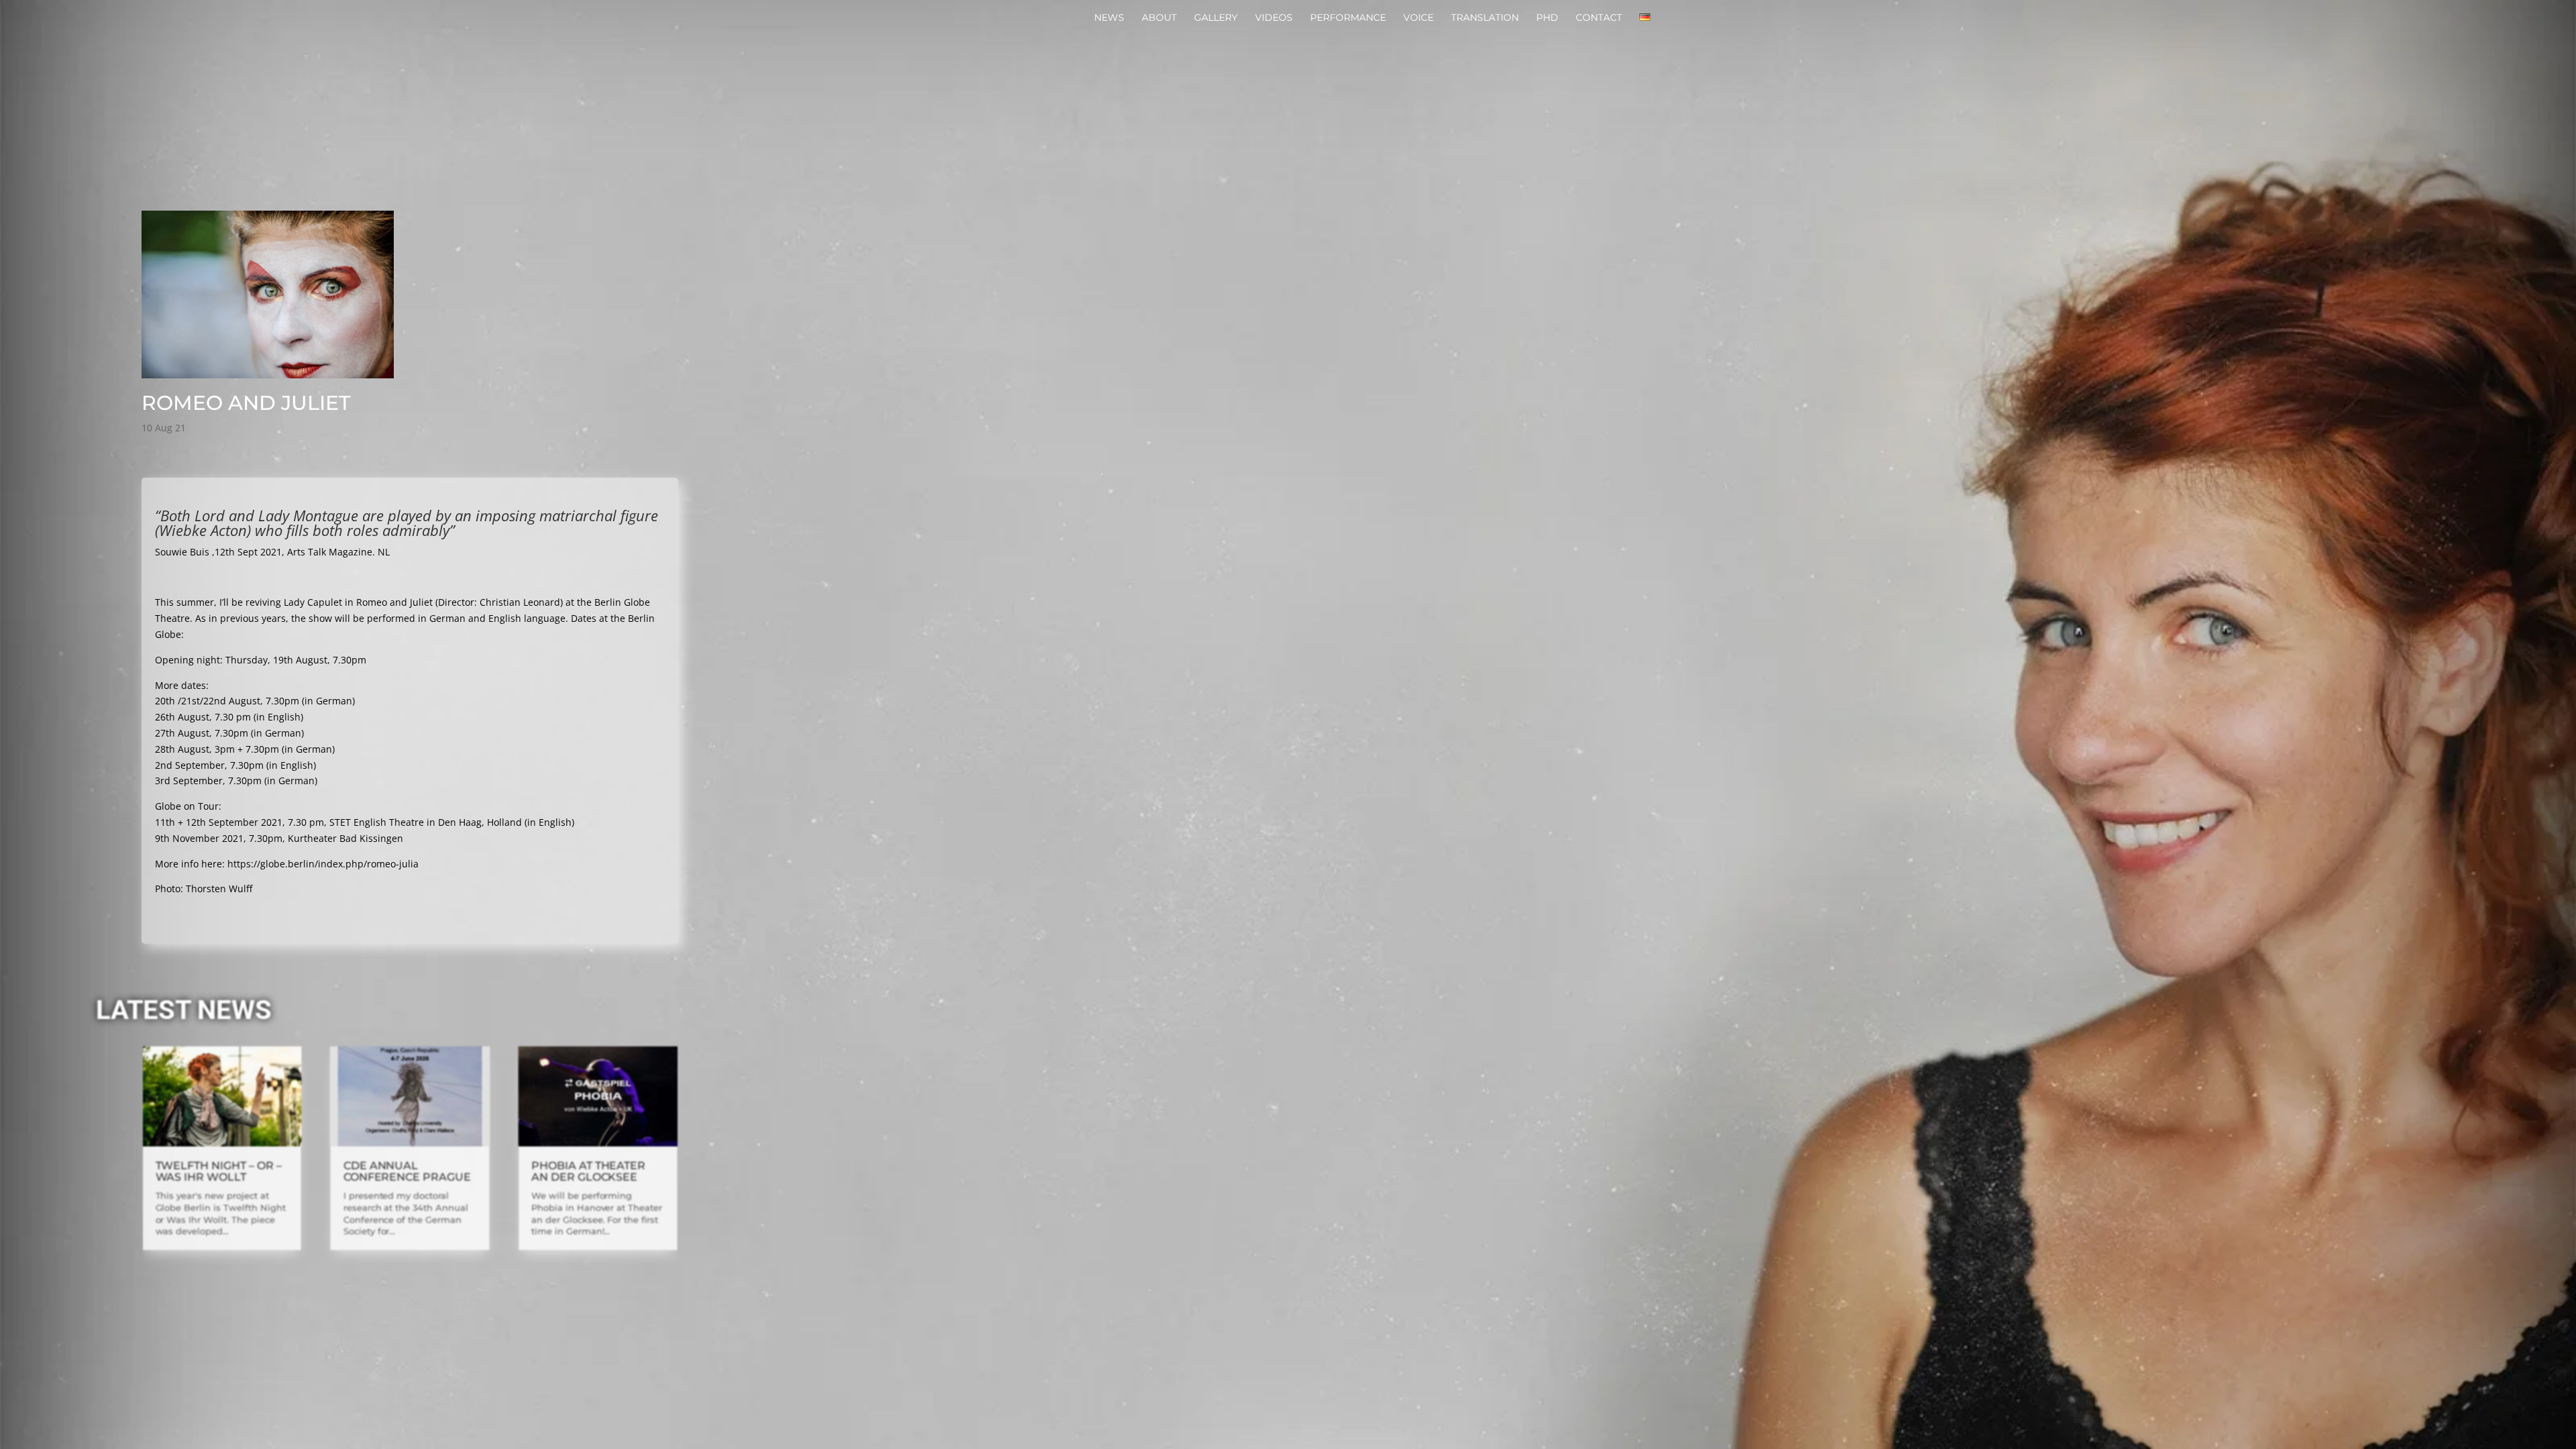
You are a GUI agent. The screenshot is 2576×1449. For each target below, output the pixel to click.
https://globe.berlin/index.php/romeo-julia (323, 864)
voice (1418, 18)
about (1159, 18)
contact (1599, 18)
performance (1348, 18)
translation (1485, 18)
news (1109, 18)
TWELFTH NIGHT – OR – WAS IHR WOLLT (219, 1171)
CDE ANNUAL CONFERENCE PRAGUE (407, 1171)
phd (1547, 18)
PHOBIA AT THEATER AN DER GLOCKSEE (588, 1171)
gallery (1216, 18)
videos (1274, 18)
